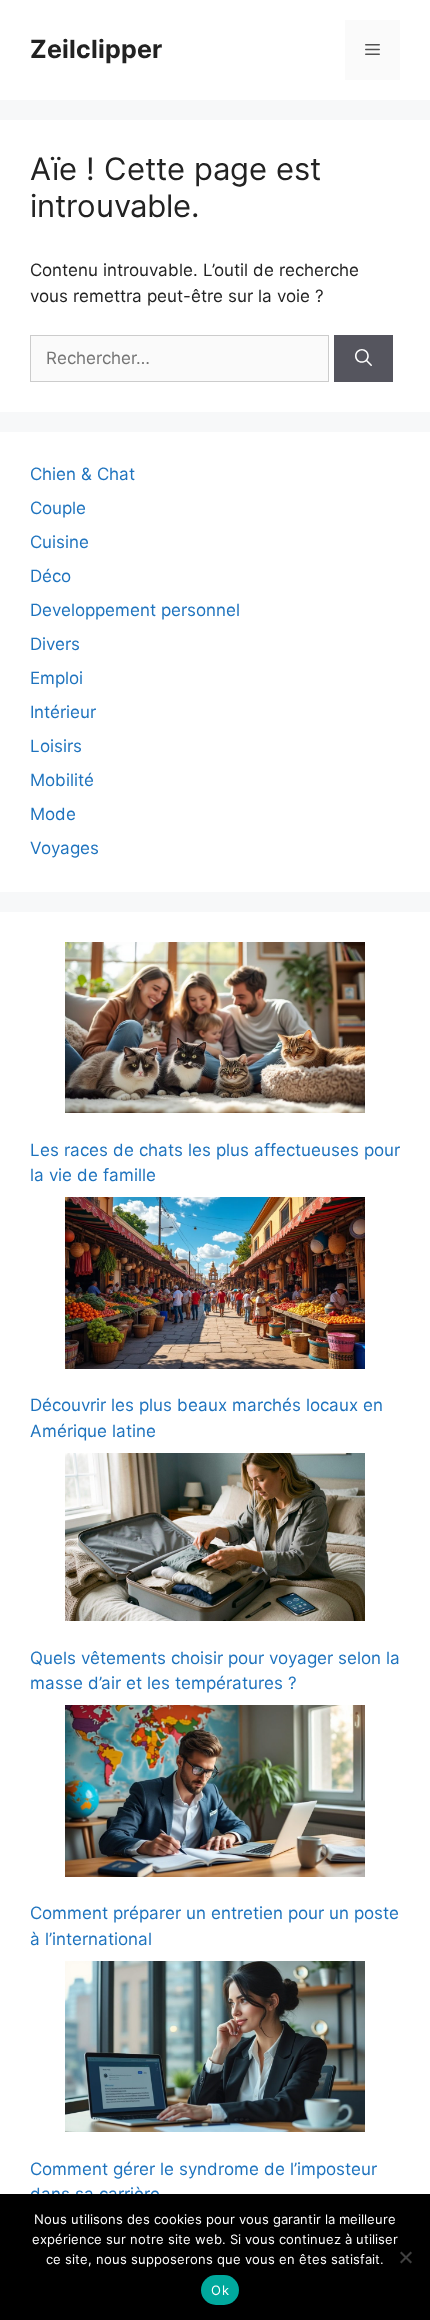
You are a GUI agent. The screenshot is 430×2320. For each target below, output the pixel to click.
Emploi (56, 678)
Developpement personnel (135, 610)
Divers (55, 644)
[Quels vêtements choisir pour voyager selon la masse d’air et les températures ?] (215, 1541)
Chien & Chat (82, 474)
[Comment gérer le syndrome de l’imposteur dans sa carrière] (215, 2050)
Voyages (64, 848)
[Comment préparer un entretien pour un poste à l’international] (215, 1794)
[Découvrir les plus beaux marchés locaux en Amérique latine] (215, 1286)
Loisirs (56, 746)
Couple (58, 508)
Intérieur (63, 712)
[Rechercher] (363, 359)
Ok (220, 2290)
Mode (53, 814)
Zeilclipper (96, 49)
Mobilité (62, 780)
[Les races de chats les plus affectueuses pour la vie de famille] (215, 1031)
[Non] (405, 2257)
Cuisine (59, 542)
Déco (50, 576)
